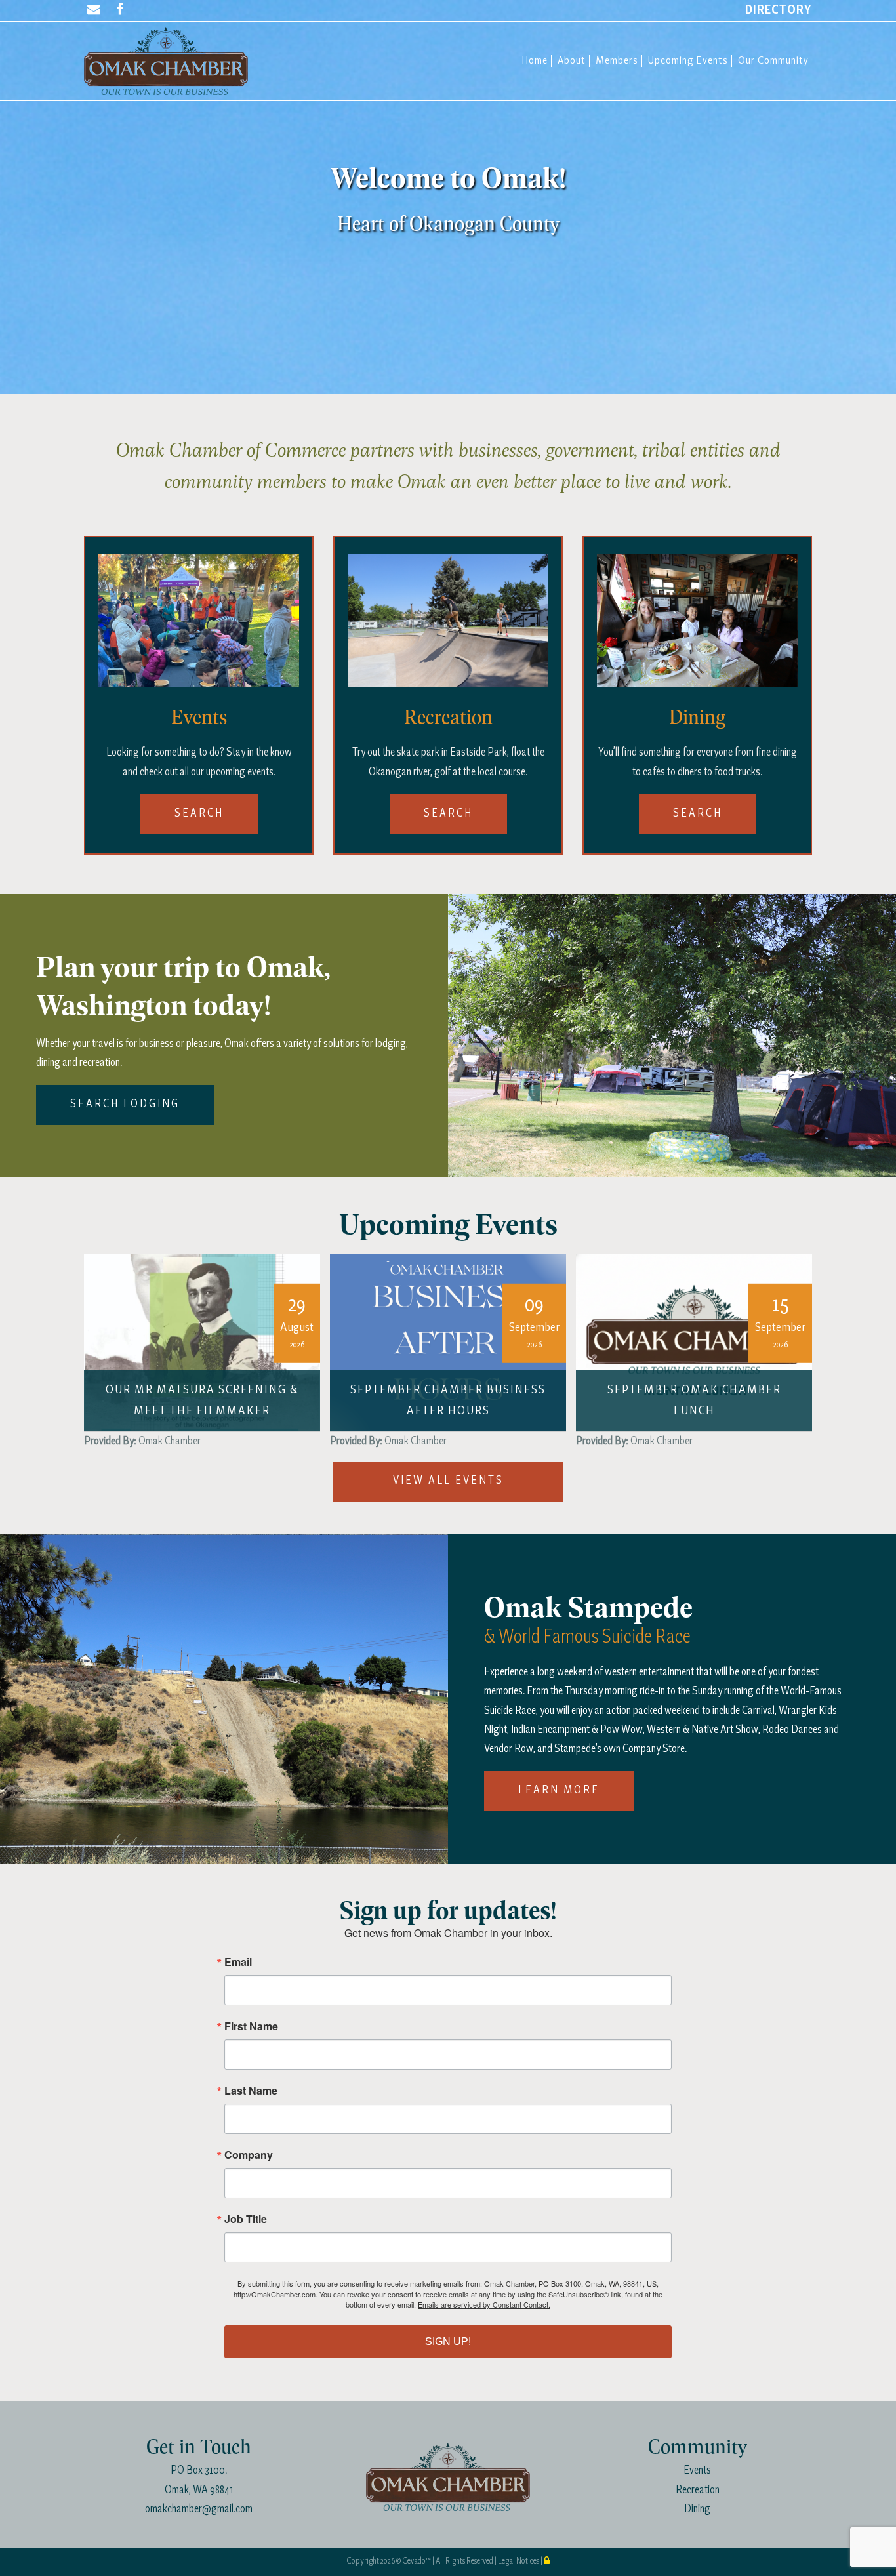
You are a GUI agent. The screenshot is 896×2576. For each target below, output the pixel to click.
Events (697, 2471)
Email (238, 1962)
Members (617, 61)
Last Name (251, 2091)
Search (199, 814)
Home (535, 61)
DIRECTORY (779, 10)
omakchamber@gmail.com (199, 2509)
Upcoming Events (688, 61)
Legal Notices (519, 2561)
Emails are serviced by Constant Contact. (484, 2304)
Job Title (246, 2219)
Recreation (698, 2490)
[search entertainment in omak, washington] (199, 619)
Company (249, 2155)
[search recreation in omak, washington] (448, 619)
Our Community (773, 61)
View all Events (448, 1481)
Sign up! (448, 2341)
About (572, 61)
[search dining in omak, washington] (697, 619)
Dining (697, 2509)
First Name (251, 2026)
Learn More (559, 1790)
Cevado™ (417, 2561)
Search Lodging (125, 1104)
